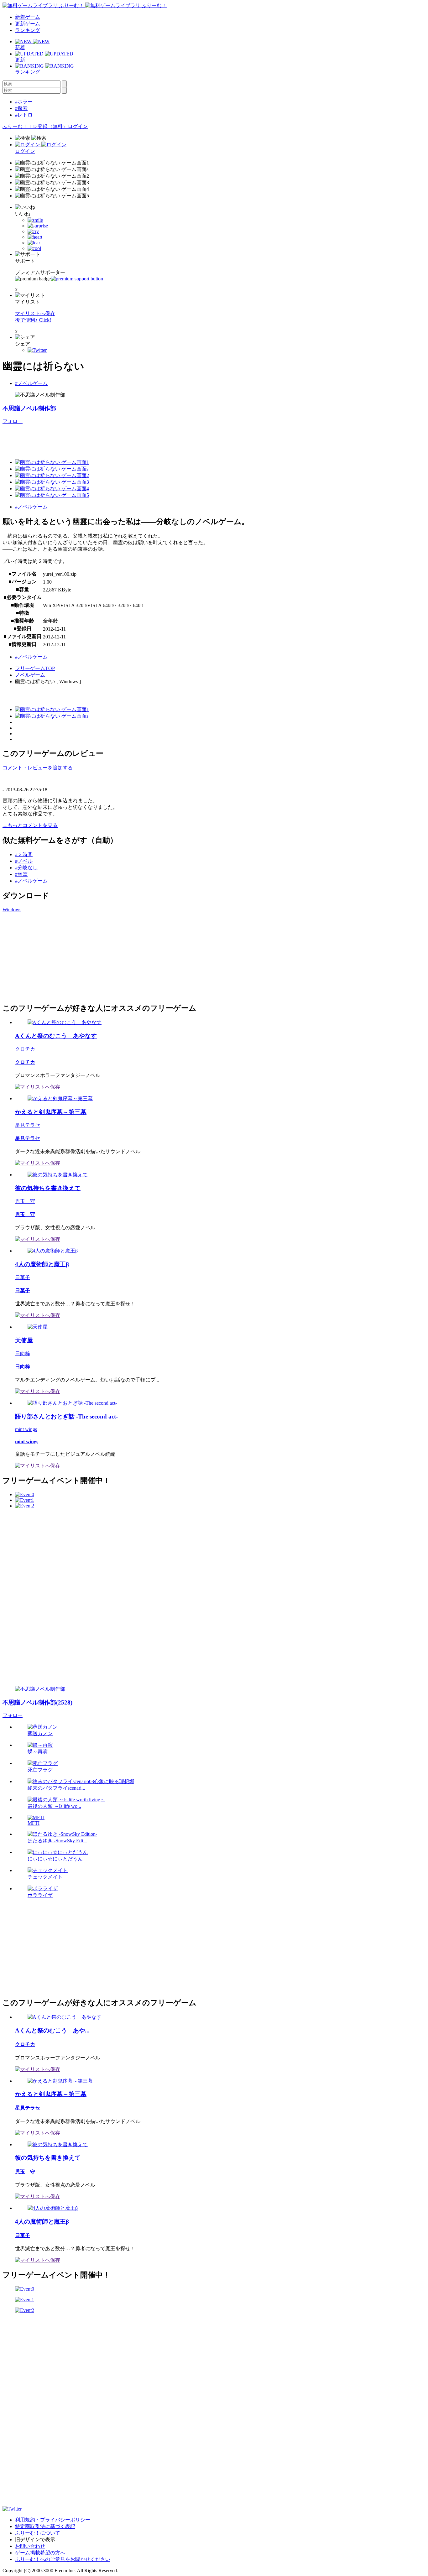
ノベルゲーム (30, 675)
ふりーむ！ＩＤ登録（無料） (35, 126)
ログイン (78, 126)
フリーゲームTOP (35, 668)
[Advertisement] (117, 439)
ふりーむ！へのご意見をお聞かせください (63, 2559)
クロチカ (25, 1049)
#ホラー (24, 102)
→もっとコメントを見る (30, 825)
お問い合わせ (30, 2546)
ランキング (28, 30)
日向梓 (23, 1353)
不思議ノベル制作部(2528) (37, 1702)
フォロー (13, 421)
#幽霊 (21, 874)
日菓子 (23, 1277)
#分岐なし (26, 868)
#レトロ (24, 115)
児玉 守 (25, 1201)
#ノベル (24, 861)
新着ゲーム (28, 17)
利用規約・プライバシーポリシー (53, 2520)
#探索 (21, 108)
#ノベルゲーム (31, 383)
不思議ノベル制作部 (29, 408)
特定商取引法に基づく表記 (45, 2526)
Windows (12, 910)
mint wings (26, 1429)
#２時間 (24, 854)
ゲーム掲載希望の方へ (40, 2553)
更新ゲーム (28, 24)
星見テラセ (28, 1125)
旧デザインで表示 (35, 2540)
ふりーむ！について (38, 2533)
